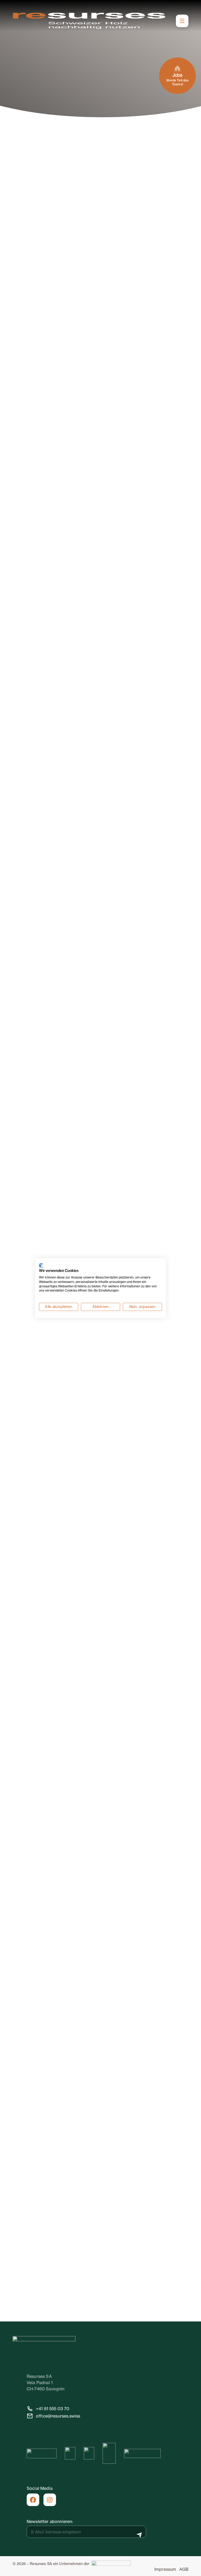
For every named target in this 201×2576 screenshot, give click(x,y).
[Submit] (139, 2535)
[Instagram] (50, 2500)
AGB (184, 2569)
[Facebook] (33, 2500)
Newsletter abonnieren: (50, 2521)
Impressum (165, 2569)
